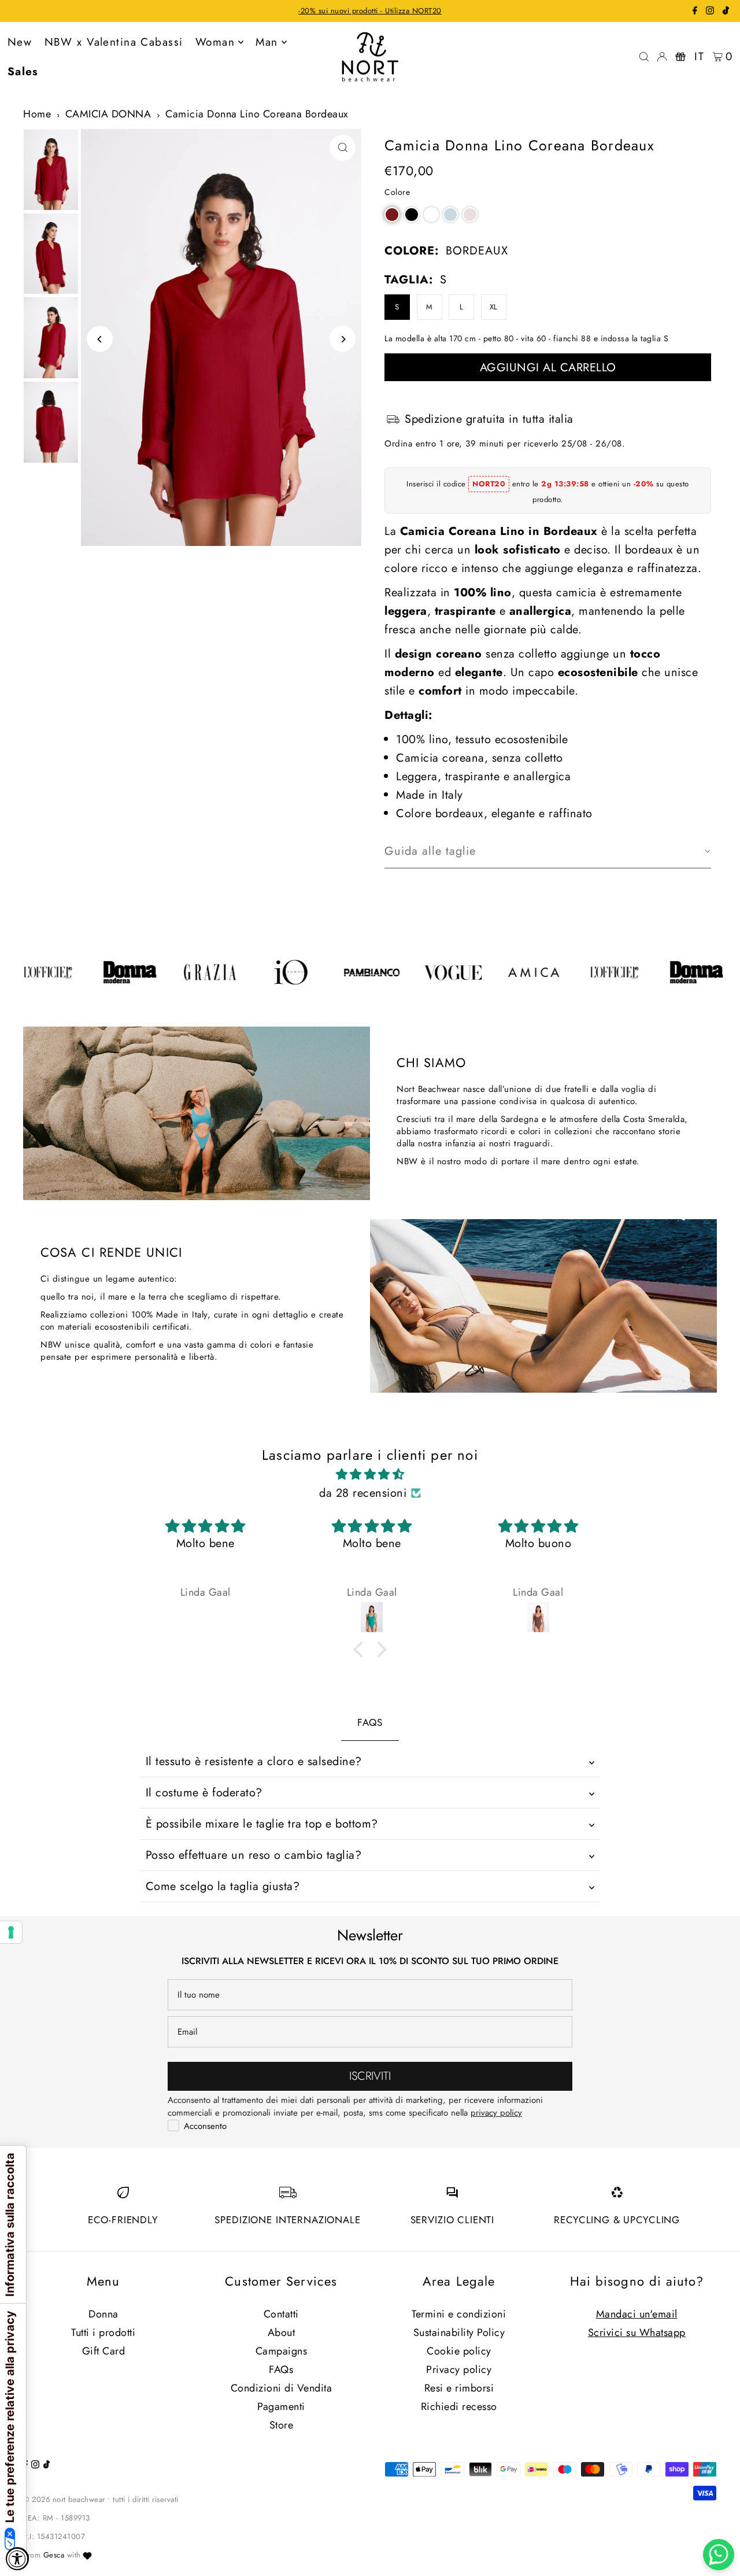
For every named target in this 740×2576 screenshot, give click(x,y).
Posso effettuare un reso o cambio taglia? (254, 1855)
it (699, 56)
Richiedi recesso (459, 2407)
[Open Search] (644, 57)
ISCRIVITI (370, 2076)
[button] (392, 215)
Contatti (281, 2314)
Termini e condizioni (459, 2314)
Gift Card (104, 2351)
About (282, 2333)
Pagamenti (281, 2407)
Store (282, 2425)
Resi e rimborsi (459, 2388)
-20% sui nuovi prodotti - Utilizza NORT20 (370, 11)
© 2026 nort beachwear (64, 2499)
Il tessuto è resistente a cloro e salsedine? (254, 1761)
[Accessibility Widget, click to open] (17, 2559)
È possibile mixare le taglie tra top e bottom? (262, 1824)
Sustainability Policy (459, 2333)
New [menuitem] (20, 42)
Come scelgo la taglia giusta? (223, 1886)
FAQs (281, 2370)
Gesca (54, 2555)
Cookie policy (459, 2351)
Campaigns (282, 2351)
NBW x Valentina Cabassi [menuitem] (114, 42)
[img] (370, 1475)
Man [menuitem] (267, 42)
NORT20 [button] (489, 484)
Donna (103, 2314)
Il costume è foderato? (204, 1793)
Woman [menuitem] (215, 42)
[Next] (343, 339)
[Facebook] (695, 12)
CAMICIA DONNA (108, 114)
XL (494, 307)
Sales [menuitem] (23, 71)
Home (37, 114)
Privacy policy (459, 2370)
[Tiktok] (726, 12)
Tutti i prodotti (103, 2333)
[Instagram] (710, 12)
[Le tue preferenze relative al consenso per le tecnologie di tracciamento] (11, 1932)
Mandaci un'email (637, 2314)
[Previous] (100, 339)
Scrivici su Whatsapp (637, 2333)
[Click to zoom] (343, 148)
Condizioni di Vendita (282, 2388)
